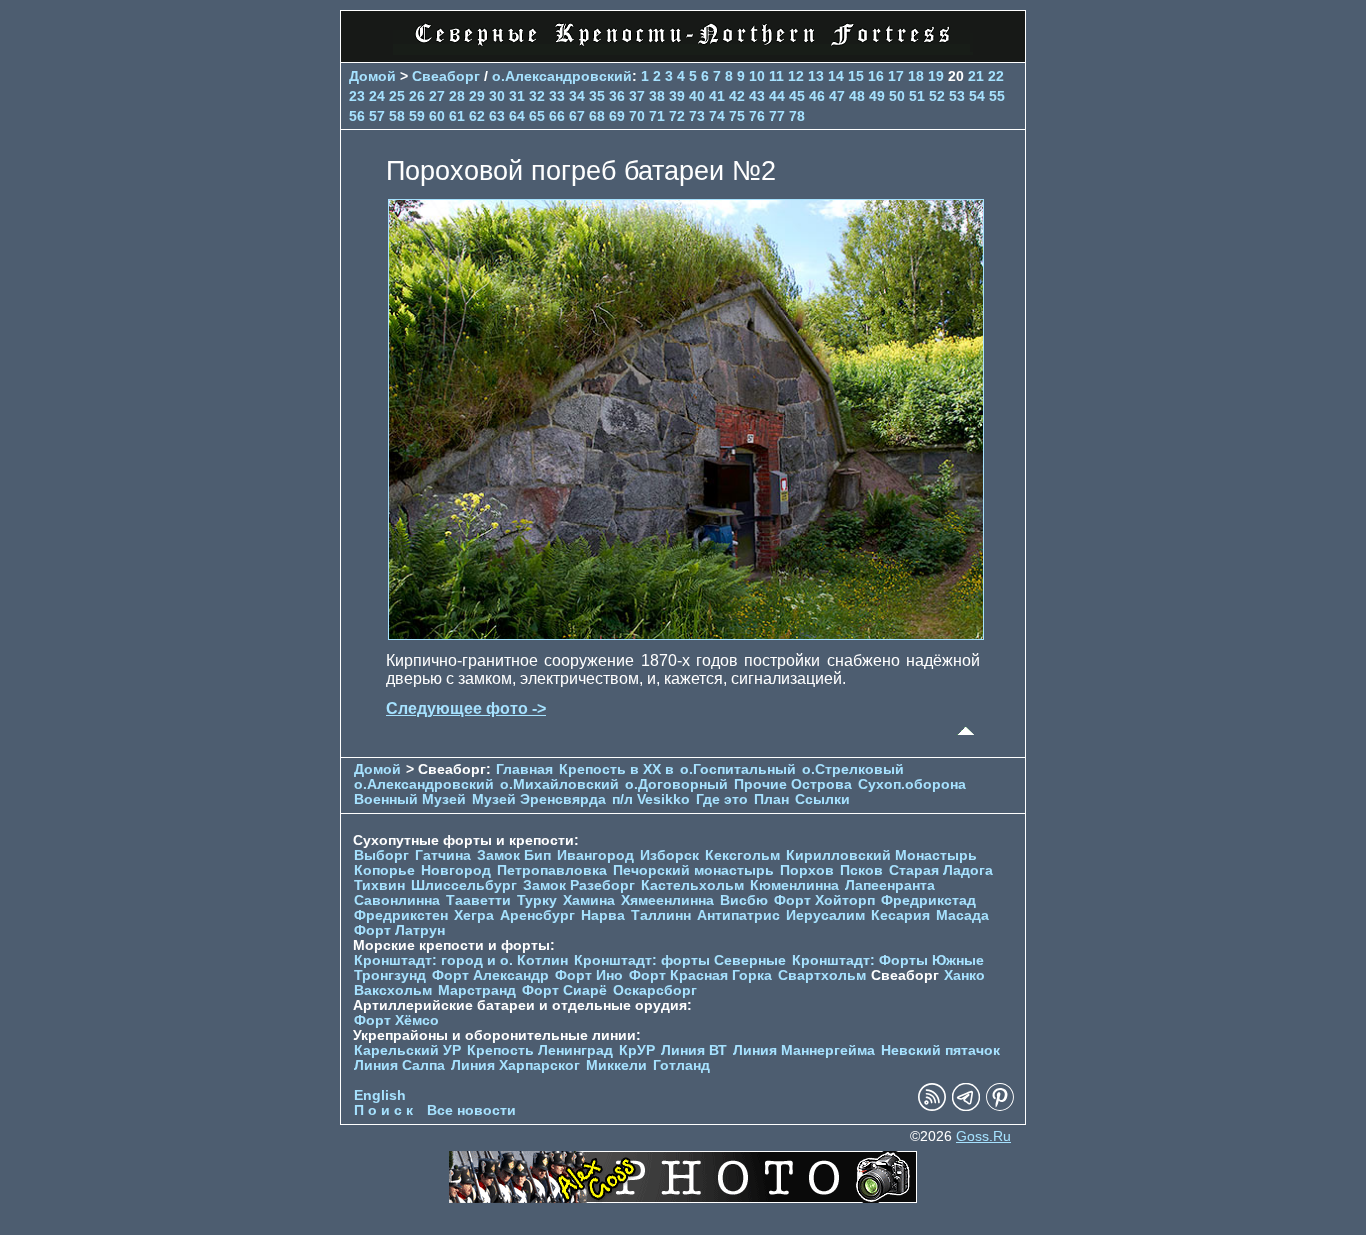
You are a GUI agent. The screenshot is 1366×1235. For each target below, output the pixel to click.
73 (697, 116)
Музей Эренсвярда (541, 799)
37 (637, 96)
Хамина (589, 900)
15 (856, 76)
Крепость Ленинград (540, 1050)
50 (897, 96)
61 (457, 116)
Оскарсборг (655, 990)
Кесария (900, 915)
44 (777, 96)
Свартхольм (822, 975)
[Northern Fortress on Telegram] (966, 1106)
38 (657, 96)
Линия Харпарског (515, 1065)
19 (936, 76)
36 (617, 96)
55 (997, 96)
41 (717, 96)
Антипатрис (738, 915)
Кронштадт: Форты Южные (888, 960)
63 (497, 116)
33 (557, 96)
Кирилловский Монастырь (881, 855)
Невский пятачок (940, 1050)
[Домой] (683, 49)
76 (757, 116)
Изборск (669, 855)
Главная (524, 769)
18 (916, 76)
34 (577, 96)
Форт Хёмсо (396, 1020)
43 (757, 96)
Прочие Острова (793, 784)
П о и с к (383, 1110)
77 (777, 116)
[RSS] (932, 1106)
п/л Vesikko (651, 799)
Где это (722, 799)
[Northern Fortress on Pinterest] (1000, 1106)
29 (477, 96)
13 (816, 76)
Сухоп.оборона (912, 784)
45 (797, 96)
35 (597, 96)
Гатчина (443, 855)
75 (737, 116)
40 (697, 96)
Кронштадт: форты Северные (680, 960)
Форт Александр (490, 975)
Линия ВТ (694, 1050)
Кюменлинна (794, 885)
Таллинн (661, 915)
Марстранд (477, 990)
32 (537, 96)
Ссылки (822, 799)
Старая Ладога (941, 870)
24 (377, 96)
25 (397, 96)
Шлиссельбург (464, 885)
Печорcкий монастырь (693, 870)
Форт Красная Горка (700, 975)
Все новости (471, 1110)
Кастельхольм (692, 885)
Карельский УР (407, 1050)
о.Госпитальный (738, 769)
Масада (962, 915)
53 (957, 96)
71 (657, 116)
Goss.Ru (983, 1136)
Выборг (381, 855)
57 (377, 116)
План (771, 799)
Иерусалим (825, 915)
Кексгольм (742, 855)
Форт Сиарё (564, 990)
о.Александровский (562, 76)
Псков (861, 870)
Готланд (681, 1065)
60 (437, 116)
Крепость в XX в (616, 769)
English (380, 1095)
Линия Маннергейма (804, 1050)
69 (617, 116)
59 (417, 116)
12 (796, 76)
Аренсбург (537, 915)
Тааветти (478, 900)
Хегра (474, 915)
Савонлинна (397, 900)
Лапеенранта (890, 885)
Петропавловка (552, 870)
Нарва (603, 915)
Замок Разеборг (579, 885)
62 (477, 116)
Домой (372, 76)
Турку (537, 900)
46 (817, 96)
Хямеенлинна (667, 900)
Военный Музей (410, 799)
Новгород (456, 870)
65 (537, 116)
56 (357, 116)
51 (917, 96)
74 (717, 116)
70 (637, 116)
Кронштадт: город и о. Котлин (461, 960)
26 (417, 96)
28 (457, 96)
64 (517, 116)
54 (977, 96)
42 (737, 96)
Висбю (744, 900)
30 (497, 96)
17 (896, 76)
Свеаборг (446, 76)
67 (577, 116)
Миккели (616, 1065)
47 (837, 96)
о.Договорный (676, 784)
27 (437, 96)
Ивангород (595, 855)
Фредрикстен (401, 915)
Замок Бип (514, 855)
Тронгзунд (390, 975)
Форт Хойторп (824, 900)
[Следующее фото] (686, 634)
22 (996, 76)
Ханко (964, 975)
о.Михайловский (559, 784)
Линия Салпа (399, 1065)
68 (597, 116)
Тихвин (379, 885)
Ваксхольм (393, 990)
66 (557, 116)
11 (776, 76)
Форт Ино (589, 975)
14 (836, 76)
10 (757, 76)
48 (857, 96)
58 (397, 116)
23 (357, 96)
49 (877, 96)
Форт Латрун (399, 930)
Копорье (384, 870)
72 (677, 116)
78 (797, 116)
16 (876, 76)
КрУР (637, 1050)
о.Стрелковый (853, 769)
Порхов (807, 870)
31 (517, 96)
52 (937, 96)
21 (976, 76)
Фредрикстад (928, 900)
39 (677, 96)
